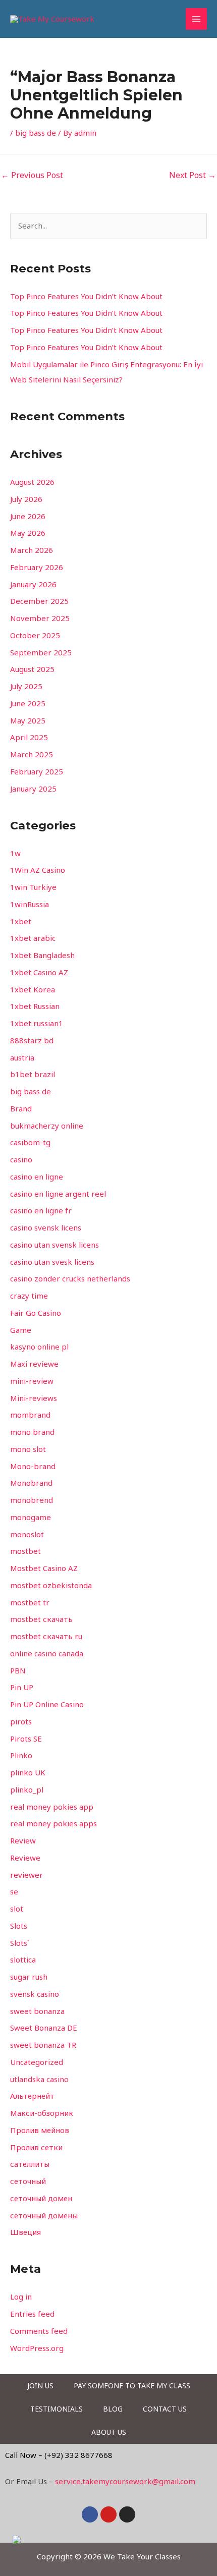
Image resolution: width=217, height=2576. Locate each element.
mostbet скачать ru (46, 1636)
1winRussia (30, 904)
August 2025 (32, 669)
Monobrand (31, 1483)
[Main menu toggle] (197, 19)
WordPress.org (37, 2348)
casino (21, 1159)
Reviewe (25, 1858)
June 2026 (28, 516)
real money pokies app (52, 1807)
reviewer (26, 1875)
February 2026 (37, 567)
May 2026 (28, 533)
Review (23, 1840)
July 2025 (26, 686)
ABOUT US (109, 2432)
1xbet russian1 (37, 1023)
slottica (23, 1959)
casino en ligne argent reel (58, 1194)
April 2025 (29, 737)
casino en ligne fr (41, 1210)
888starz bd (32, 1040)
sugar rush (29, 1977)
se (14, 1891)
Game (21, 1330)
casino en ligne (37, 1177)
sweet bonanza (37, 2011)
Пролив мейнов (40, 2130)
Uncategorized (37, 2062)
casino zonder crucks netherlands (70, 1278)
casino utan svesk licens (52, 1262)
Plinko (21, 1755)
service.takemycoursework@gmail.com (125, 2481)
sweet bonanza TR (43, 2045)
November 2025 (40, 618)
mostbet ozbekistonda (51, 1585)
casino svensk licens (46, 1227)
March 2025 (32, 754)
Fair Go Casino (36, 1313)
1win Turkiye (33, 887)
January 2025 (33, 789)
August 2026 (32, 482)
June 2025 (28, 703)
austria (22, 1057)
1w (15, 853)
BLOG (113, 2409)
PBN (18, 1670)
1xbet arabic (33, 938)
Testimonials (57, 2409)
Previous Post (32, 175)
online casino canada (47, 1653)
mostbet (25, 1551)
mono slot (28, 1449)
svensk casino (35, 1994)
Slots (19, 1926)
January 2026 (33, 584)
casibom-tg (30, 1142)
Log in (21, 2297)
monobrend (32, 1500)
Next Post (193, 175)
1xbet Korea (33, 989)
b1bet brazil (33, 1074)
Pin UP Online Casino (47, 1704)
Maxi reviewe (34, 1364)
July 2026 (26, 499)
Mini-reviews (34, 1398)
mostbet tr (30, 1602)
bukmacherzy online (47, 1126)
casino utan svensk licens (55, 1245)
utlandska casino (39, 2079)
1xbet (21, 921)
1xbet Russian (35, 1006)
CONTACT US (165, 2409)
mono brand (32, 1432)
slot (17, 1909)
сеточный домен (41, 2198)
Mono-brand (33, 1466)
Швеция (25, 2232)
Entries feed (32, 2314)
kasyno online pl (39, 1347)
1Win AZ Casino (38, 870)
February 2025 (37, 771)
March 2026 (32, 550)
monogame (31, 1517)
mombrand (30, 1415)
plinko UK (28, 1772)
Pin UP (22, 1687)
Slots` (20, 1943)
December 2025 (39, 601)
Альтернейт (32, 2096)
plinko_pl (27, 1789)
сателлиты (30, 2164)
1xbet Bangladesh (42, 955)
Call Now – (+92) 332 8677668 (59, 2455)
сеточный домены (44, 2215)
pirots (21, 1721)
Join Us (40, 2386)
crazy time (29, 1296)
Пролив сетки (36, 2147)
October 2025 (35, 635)
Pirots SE (26, 1739)
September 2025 (41, 652)
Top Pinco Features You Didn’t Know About (86, 296)
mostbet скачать (41, 1619)
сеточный (28, 2181)
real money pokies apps (53, 1823)
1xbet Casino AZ (39, 972)
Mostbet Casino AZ (44, 1568)
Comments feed (39, 2331)
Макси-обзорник (42, 2113)
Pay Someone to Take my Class (132, 2386)
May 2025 (28, 720)
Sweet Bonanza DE (44, 2028)
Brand (21, 1108)
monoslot (27, 1534)
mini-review (32, 1381)
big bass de (36, 133)
